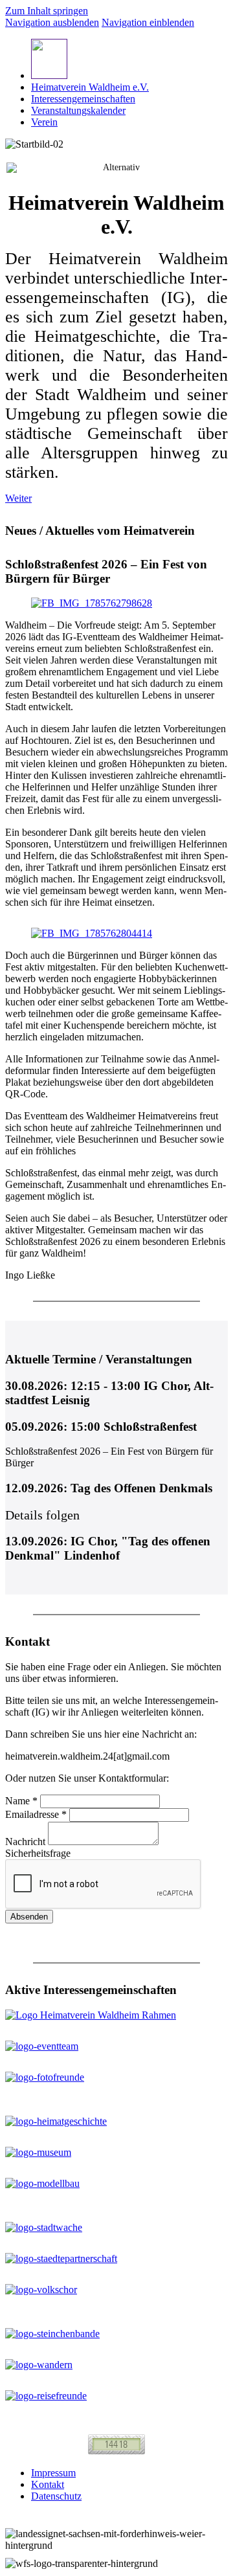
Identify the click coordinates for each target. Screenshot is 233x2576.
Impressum (53, 2473)
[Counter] (116, 2451)
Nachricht (27, 1842)
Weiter (18, 498)
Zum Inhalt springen (47, 11)
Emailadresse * (36, 1814)
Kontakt (48, 2484)
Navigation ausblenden (52, 22)
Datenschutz (56, 2496)
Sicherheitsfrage (38, 1853)
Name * (21, 1801)
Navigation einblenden (148, 22)
